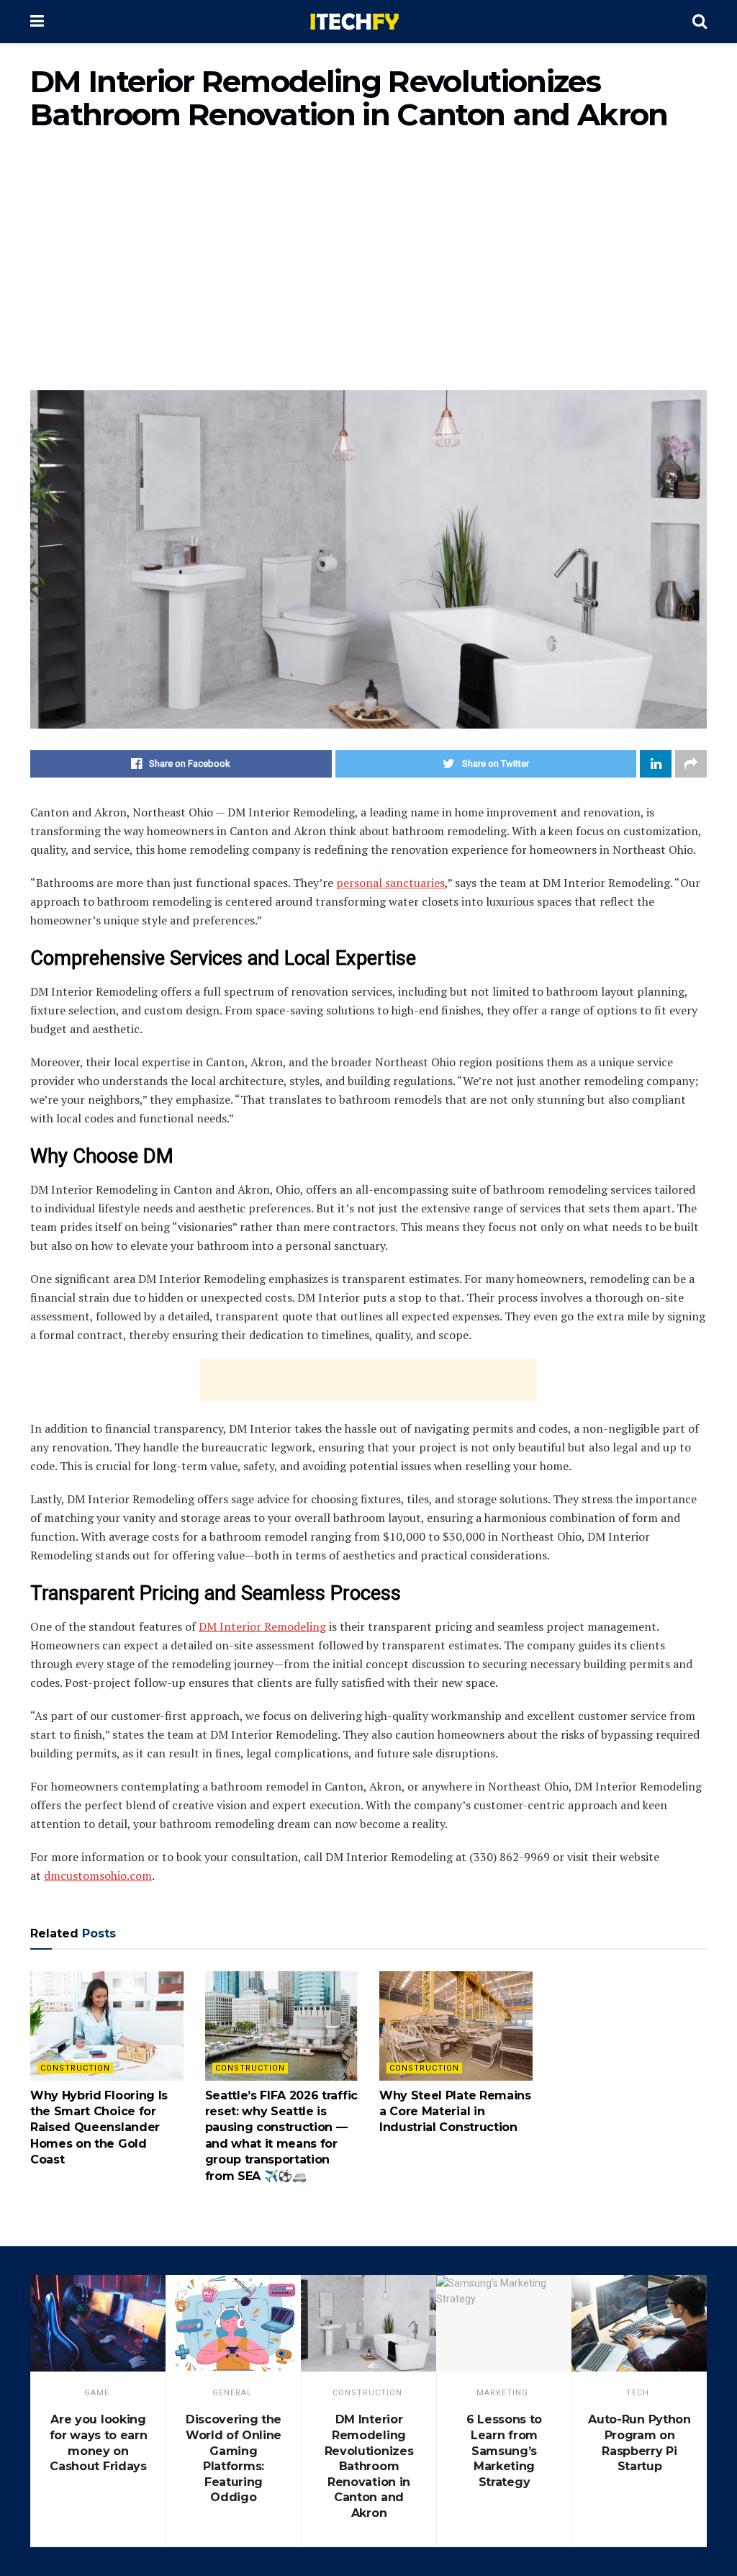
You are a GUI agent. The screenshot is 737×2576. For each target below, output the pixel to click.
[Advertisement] (368, 268)
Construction (75, 2068)
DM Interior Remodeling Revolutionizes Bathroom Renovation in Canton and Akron (369, 2466)
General (232, 2393)
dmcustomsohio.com (98, 1875)
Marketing (502, 2393)
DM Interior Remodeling (262, 1626)
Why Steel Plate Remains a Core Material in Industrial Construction (455, 2112)
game (97, 2393)
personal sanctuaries (390, 883)
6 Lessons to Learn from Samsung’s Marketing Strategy (504, 2450)
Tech (638, 2393)
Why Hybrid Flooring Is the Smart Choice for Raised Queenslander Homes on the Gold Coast (99, 2128)
